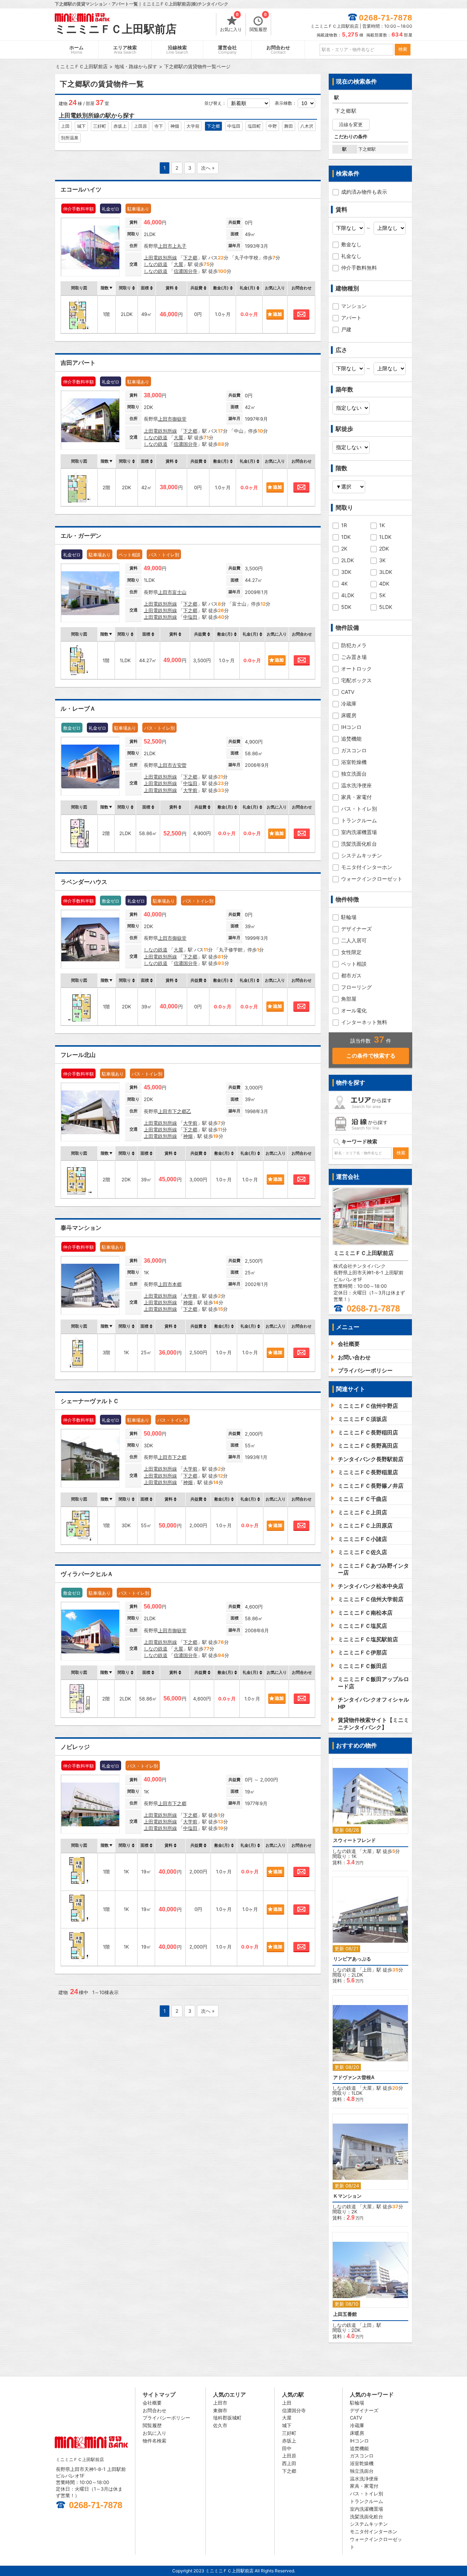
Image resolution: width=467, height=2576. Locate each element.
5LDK (386, 607)
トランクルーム (359, 820)
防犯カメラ (354, 645)
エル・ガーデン (81, 536)
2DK (384, 549)
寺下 (159, 126)
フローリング (356, 987)
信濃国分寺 (186, 271)
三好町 (100, 126)
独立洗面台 (354, 774)
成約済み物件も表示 (364, 192)
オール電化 (354, 1010)
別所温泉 (70, 138)
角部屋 (349, 999)
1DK (346, 537)
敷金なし (351, 244)
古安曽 (179, 765)
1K (382, 525)
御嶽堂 (179, 419)
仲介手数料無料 (359, 268)
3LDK (386, 572)
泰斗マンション (81, 1228)
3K (382, 560)
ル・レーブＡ (78, 709)
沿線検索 (177, 50)
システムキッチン (362, 855)
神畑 (175, 126)
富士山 (179, 592)
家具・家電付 (356, 797)
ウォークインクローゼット (372, 879)
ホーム (76, 50)
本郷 (177, 1284)
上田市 (165, 246)
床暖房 (349, 715)
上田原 (140, 126)
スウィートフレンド (354, 1840)
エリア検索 (125, 50)
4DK (384, 584)
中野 (273, 126)
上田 (65, 126)
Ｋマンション (347, 2196)
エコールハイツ (81, 190)
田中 (287, 2448)
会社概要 (152, 2403)
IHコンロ (351, 727)
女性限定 (351, 952)
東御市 (220, 2410)
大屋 (178, 264)
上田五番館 (345, 2314)
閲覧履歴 (258, 23)
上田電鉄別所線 (160, 258)
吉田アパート (78, 363)
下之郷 (213, 126)
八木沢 (307, 126)
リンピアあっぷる (352, 1959)
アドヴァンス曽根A (354, 2077)
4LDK (348, 595)
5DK (346, 607)
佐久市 (220, 2425)
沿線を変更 (351, 124)
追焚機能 (351, 739)
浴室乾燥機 (354, 762)
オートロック (356, 669)
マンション (354, 306)
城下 (81, 126)
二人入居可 (354, 940)
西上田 (289, 2463)
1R (344, 525)
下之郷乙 (182, 1111)
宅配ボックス (356, 680)
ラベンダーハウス (84, 882)
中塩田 (234, 126)
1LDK (385, 537)
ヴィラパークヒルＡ (87, 1574)
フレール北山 (78, 1055)
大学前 (193, 126)
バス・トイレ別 (359, 809)
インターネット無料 (364, 1022)
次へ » (208, 168)
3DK (346, 572)
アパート (351, 318)
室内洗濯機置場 (359, 832)
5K (382, 595)
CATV (348, 692)
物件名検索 (155, 2441)
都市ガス (351, 975)
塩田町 (254, 126)
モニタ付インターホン (367, 867)
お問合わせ (278, 50)
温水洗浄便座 (356, 785)
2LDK (348, 560)
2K (344, 549)
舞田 (289, 126)
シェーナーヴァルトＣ (90, 1401)
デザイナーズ (356, 929)
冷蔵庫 (349, 704)
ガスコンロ (354, 750)
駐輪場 (349, 917)
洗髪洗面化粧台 (359, 844)
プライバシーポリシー (166, 2418)
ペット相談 (354, 964)
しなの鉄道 (156, 264)
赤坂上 (120, 126)
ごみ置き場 (354, 657)
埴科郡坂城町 (227, 2418)
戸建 (346, 329)
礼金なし (351, 256)
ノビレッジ (75, 1747)
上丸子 (179, 246)
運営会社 (227, 50)
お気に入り (231, 23)
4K (344, 584)
